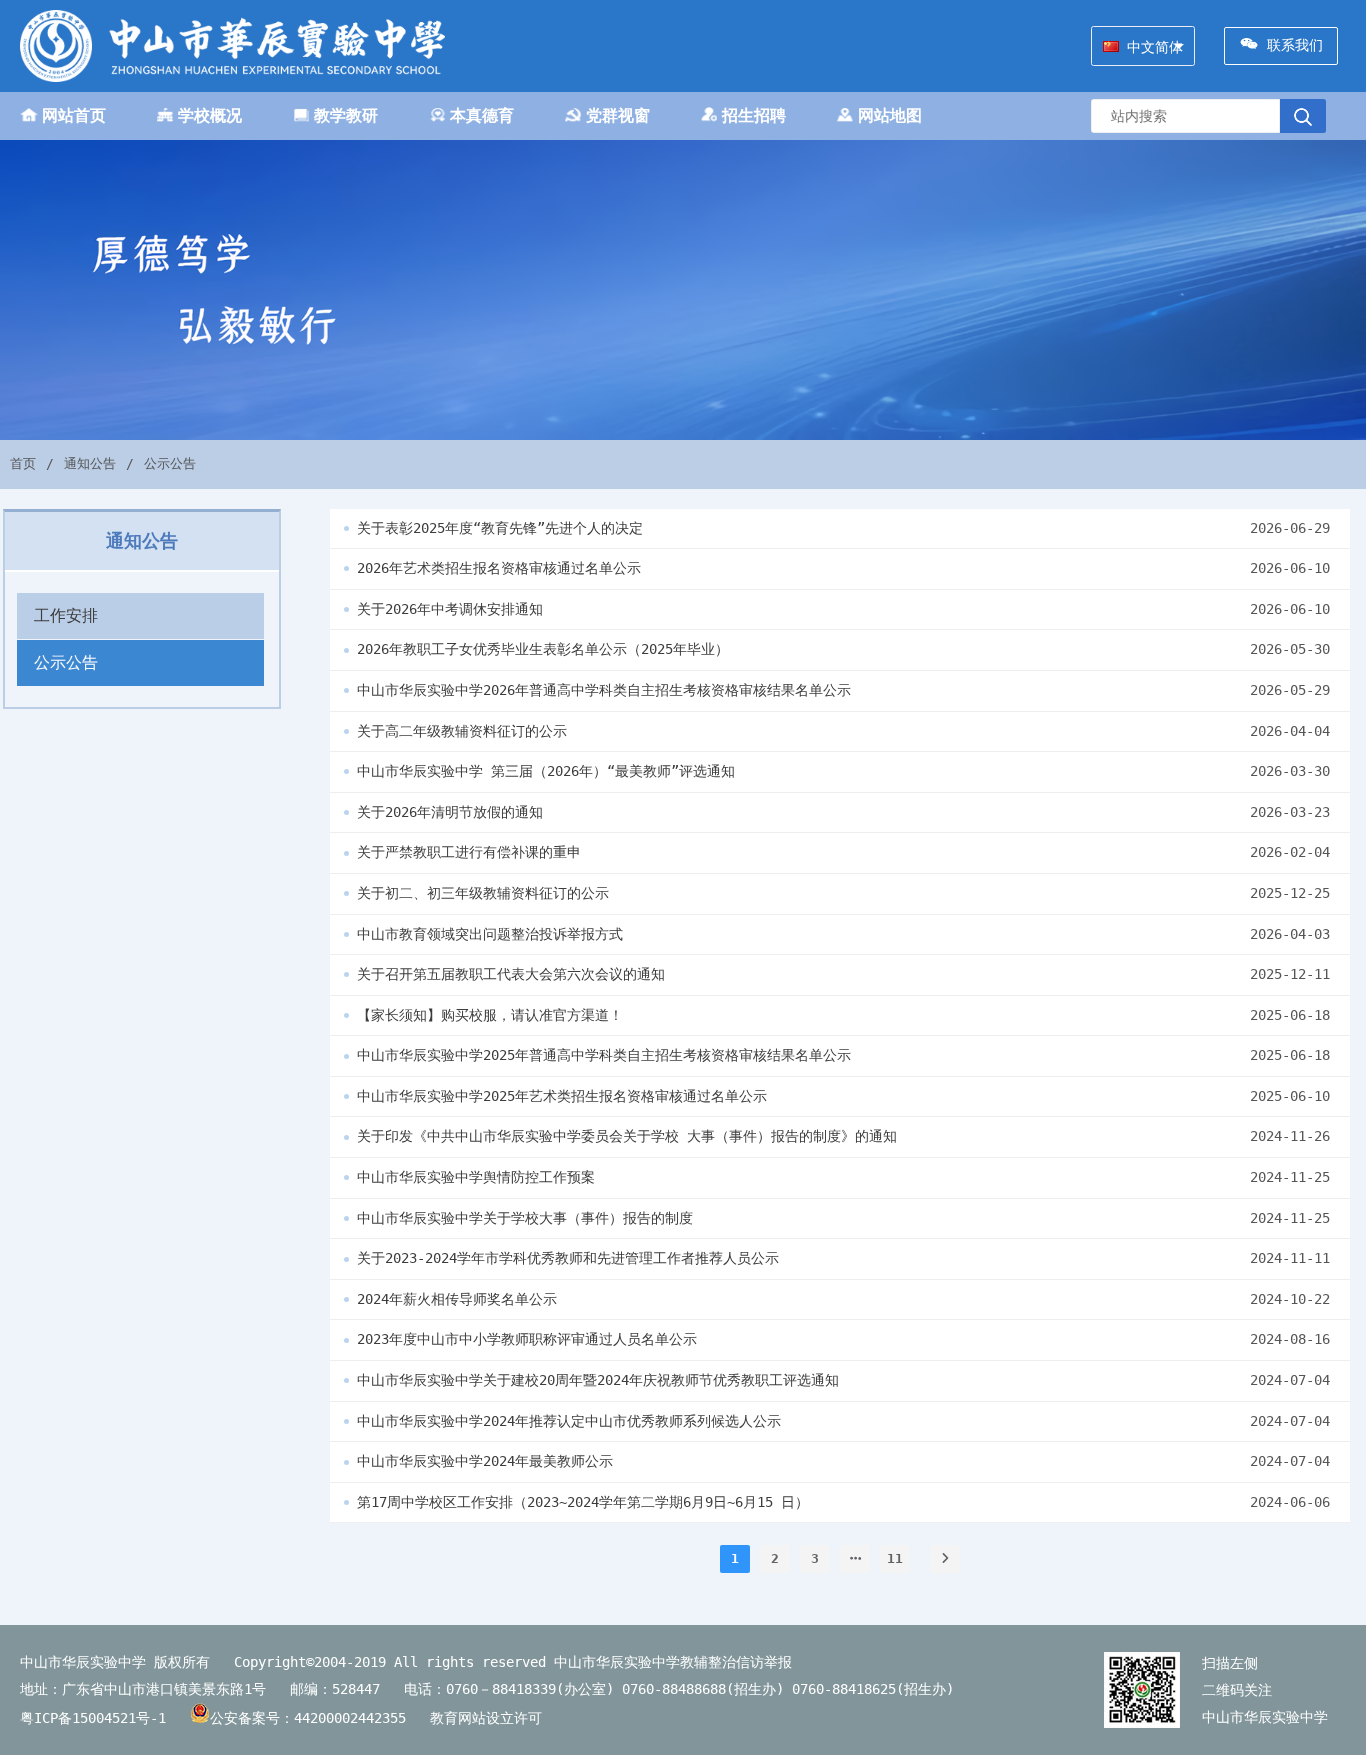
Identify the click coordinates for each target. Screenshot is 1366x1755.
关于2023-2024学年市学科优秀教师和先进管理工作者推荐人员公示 (568, 1258)
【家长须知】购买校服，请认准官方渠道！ (490, 1015)
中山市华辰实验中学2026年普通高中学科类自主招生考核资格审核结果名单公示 (604, 690)
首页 (23, 463)
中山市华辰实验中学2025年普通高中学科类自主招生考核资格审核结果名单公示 (604, 1055)
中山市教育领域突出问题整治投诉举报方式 (490, 934)
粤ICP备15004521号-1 (93, 1718)
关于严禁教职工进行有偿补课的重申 (469, 852)
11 (895, 1558)
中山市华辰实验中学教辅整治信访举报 (673, 1662)
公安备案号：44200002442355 (312, 1718)
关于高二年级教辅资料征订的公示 (462, 731)
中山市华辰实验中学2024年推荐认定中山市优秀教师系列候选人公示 (569, 1421)
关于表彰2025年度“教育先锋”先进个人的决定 (500, 528)
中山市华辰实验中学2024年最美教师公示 (485, 1461)
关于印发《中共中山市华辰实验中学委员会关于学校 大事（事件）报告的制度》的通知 (627, 1136)
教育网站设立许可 (494, 1718)
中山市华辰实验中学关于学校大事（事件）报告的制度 (525, 1218)
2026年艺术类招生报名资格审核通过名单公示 (499, 568)
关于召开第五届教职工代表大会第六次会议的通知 (511, 974)
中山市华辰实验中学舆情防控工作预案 (476, 1177)
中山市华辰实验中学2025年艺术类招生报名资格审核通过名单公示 (562, 1096)
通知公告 (90, 463)
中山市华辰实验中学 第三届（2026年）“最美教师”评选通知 (546, 771)
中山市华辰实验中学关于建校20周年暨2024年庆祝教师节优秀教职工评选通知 (598, 1380)
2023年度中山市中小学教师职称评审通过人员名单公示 (527, 1339)
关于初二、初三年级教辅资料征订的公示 (483, 893)
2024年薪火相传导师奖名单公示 (457, 1299)
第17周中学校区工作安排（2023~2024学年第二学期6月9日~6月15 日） (583, 1502)
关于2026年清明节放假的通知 (450, 812)
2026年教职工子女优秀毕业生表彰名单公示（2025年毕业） (543, 649)
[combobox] (1143, 46)
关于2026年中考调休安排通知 (450, 609)
